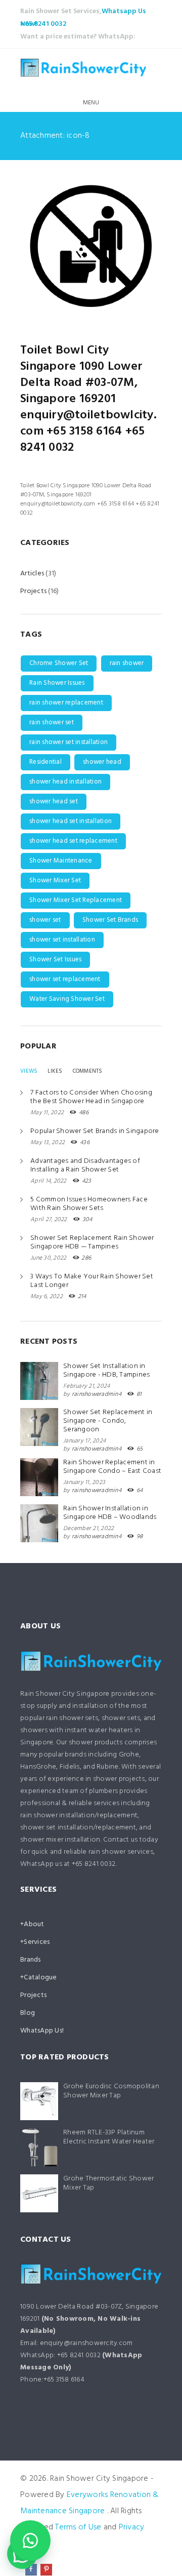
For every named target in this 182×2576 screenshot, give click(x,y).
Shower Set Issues (55, 960)
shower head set (54, 802)
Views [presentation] (29, 1071)
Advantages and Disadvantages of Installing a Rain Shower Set (85, 1165)
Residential (45, 762)
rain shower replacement (66, 703)
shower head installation (65, 782)
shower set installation (62, 940)
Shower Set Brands (110, 920)
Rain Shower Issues (57, 683)
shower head (102, 762)
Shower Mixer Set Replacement (76, 900)
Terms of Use (78, 2527)
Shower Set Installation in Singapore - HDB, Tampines (106, 1371)
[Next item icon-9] (126, 246)
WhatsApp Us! (42, 2031)
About (34, 1924)
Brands (31, 1960)
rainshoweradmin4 (97, 1394)
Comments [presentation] (88, 1071)
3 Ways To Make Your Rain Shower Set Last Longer (92, 1281)
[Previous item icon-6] (56, 246)
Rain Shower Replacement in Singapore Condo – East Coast (112, 1467)
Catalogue (40, 1978)
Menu (91, 103)
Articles (32, 574)
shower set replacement (65, 979)
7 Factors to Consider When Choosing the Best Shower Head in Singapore (91, 1097)
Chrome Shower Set (59, 663)
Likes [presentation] (55, 1071)
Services (37, 1942)
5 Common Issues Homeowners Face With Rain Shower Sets (89, 1204)
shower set (45, 920)
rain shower (127, 663)
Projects (33, 591)
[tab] (29, 1071)
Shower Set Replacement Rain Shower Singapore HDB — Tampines (92, 1242)
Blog (28, 2013)
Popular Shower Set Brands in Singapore (95, 1131)
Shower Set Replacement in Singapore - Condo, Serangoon (108, 1421)
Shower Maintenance (61, 861)
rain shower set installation (69, 742)
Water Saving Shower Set (67, 999)
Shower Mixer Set (55, 881)
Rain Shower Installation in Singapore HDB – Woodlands (110, 1513)
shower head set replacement (73, 841)
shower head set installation (71, 821)
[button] (30, 2541)
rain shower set (52, 723)
